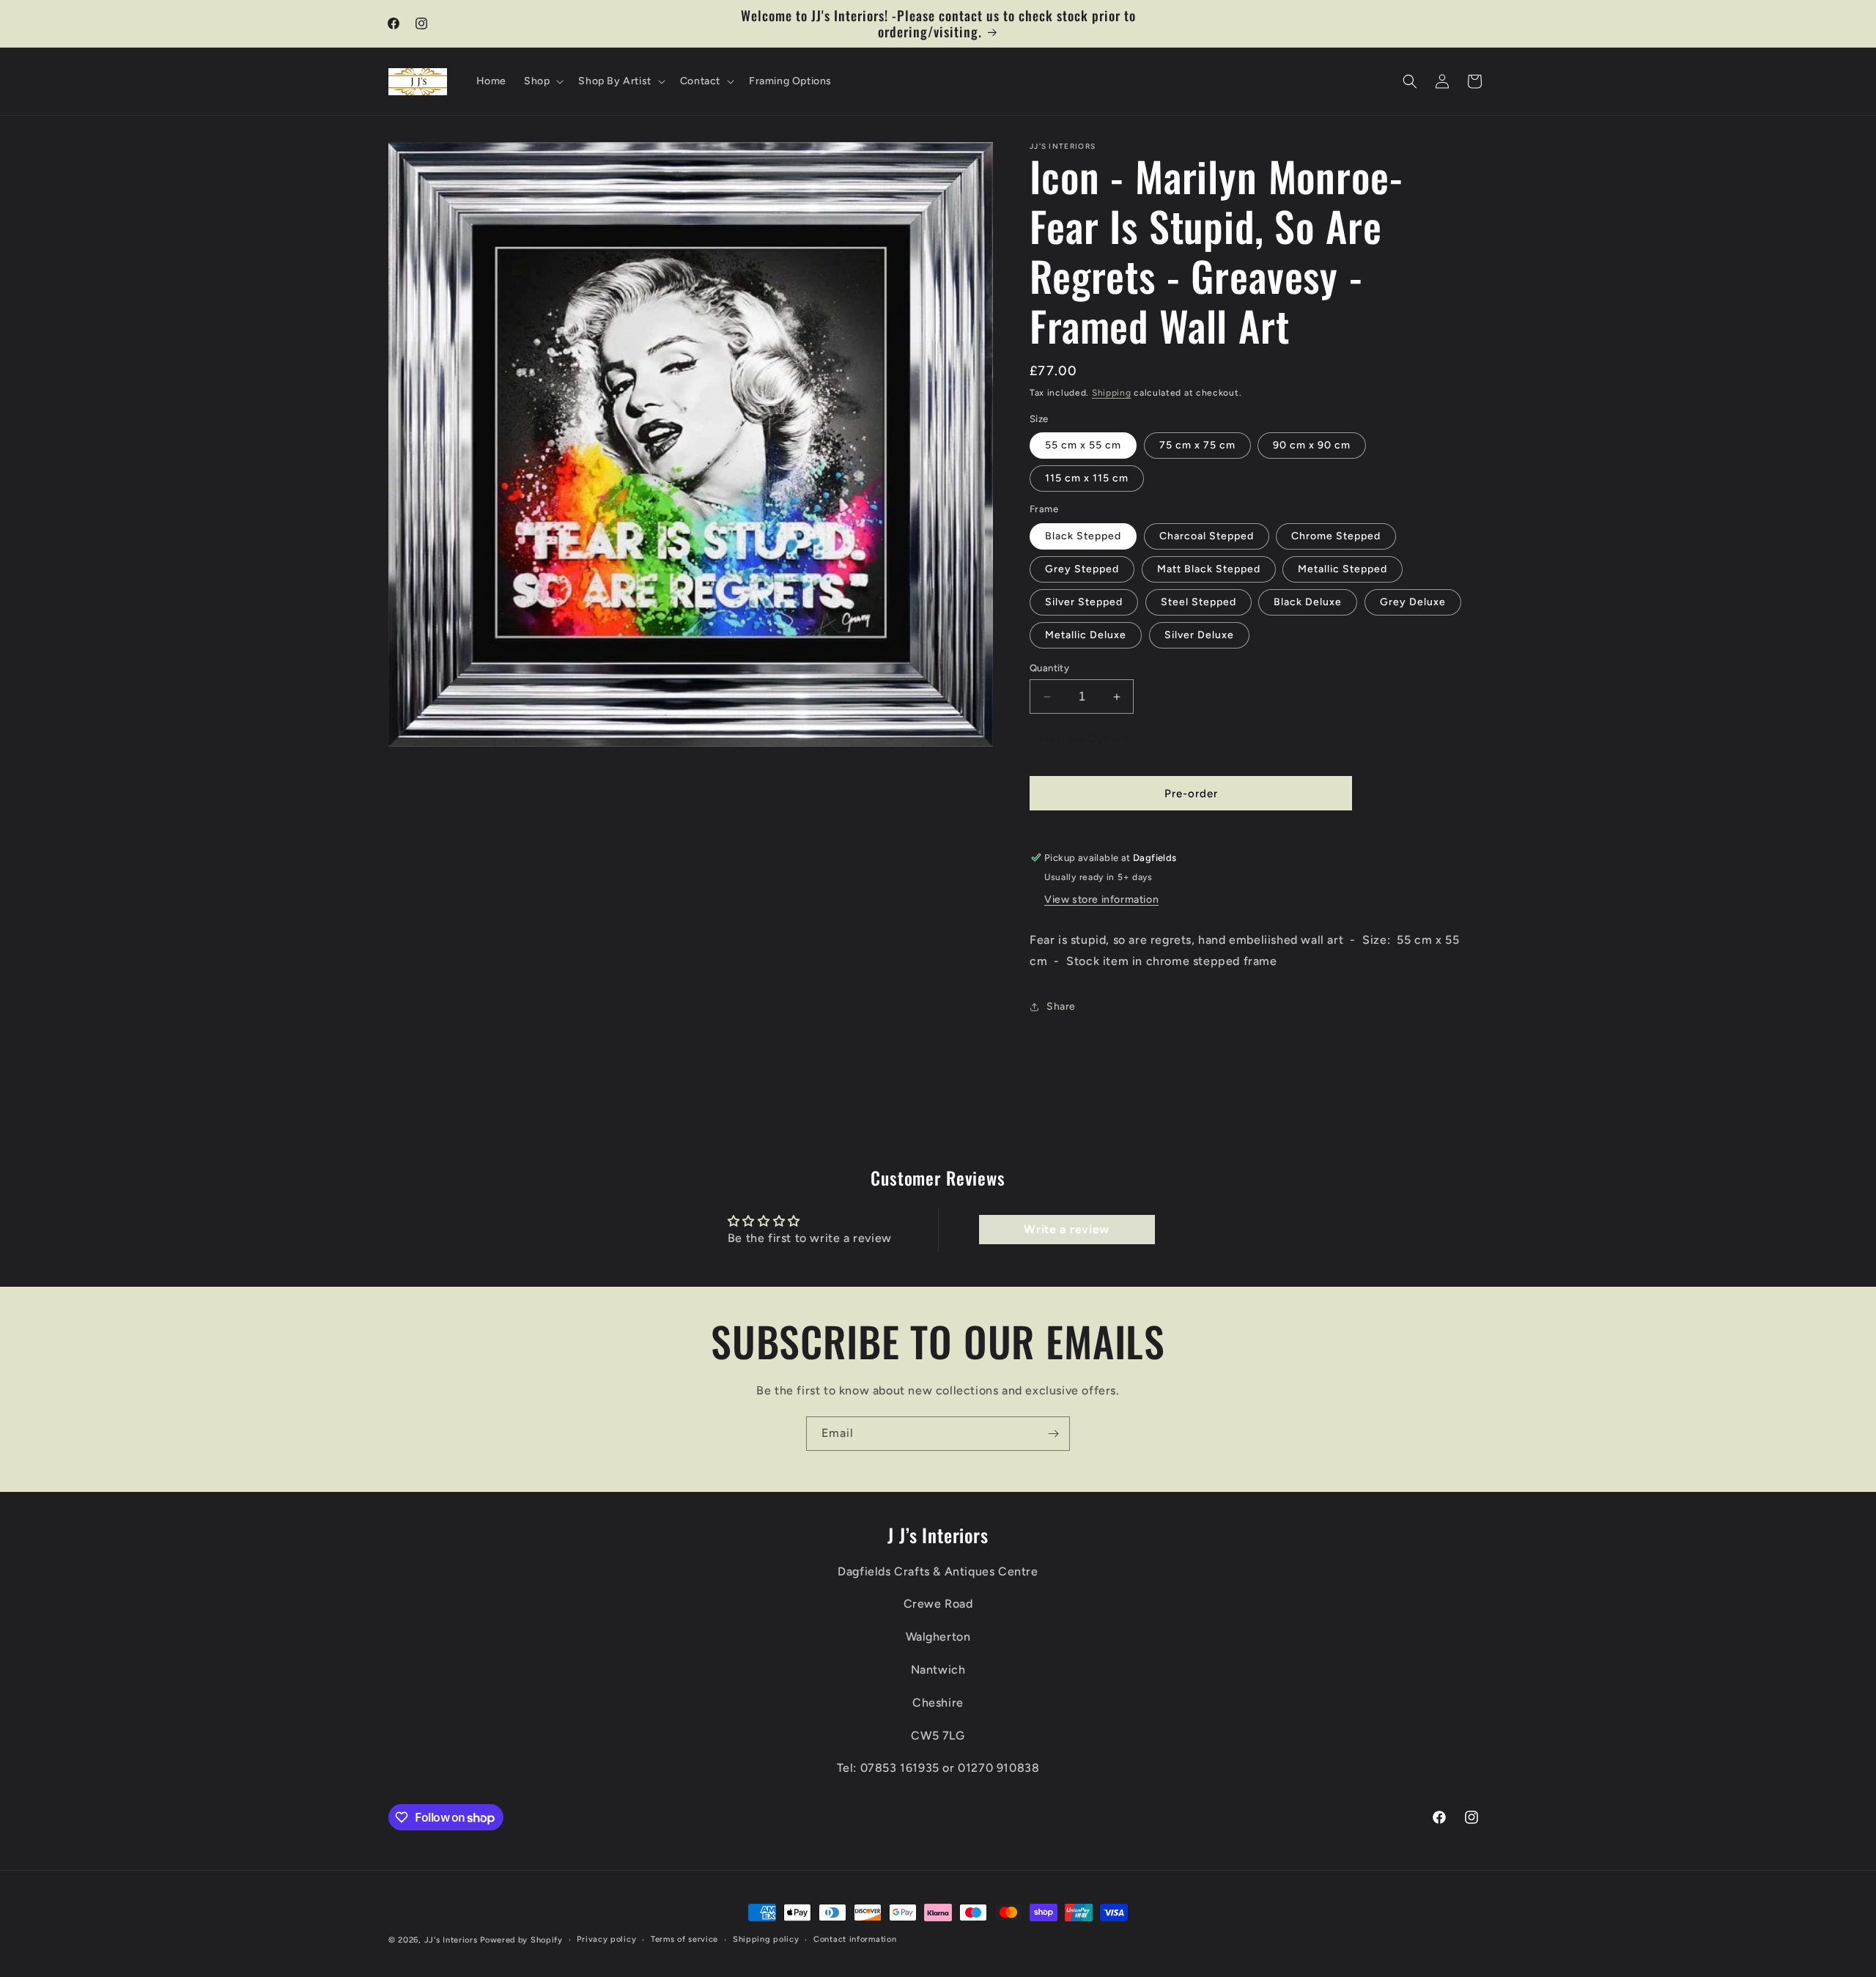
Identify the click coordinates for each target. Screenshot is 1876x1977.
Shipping (1112, 393)
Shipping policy (766, 1939)
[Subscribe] (1053, 1434)
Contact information (855, 1939)
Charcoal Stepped (1207, 536)
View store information (1101, 899)
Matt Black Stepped (1209, 569)
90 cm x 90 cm (1312, 445)
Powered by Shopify (521, 1940)
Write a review (1066, 1229)
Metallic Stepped (1343, 569)
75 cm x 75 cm (1197, 445)
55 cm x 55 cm (1083, 445)
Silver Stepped (1084, 602)
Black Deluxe (1308, 602)
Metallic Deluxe (1086, 635)
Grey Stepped (1082, 569)
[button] (542, 81)
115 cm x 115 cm (1087, 478)
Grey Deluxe (1413, 602)
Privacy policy (606, 1939)
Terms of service (684, 1939)
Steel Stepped (1199, 602)
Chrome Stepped (1336, 536)
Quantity (1049, 668)
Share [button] (1061, 1006)
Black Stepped (1083, 536)
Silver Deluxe (1199, 635)
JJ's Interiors (451, 1940)
